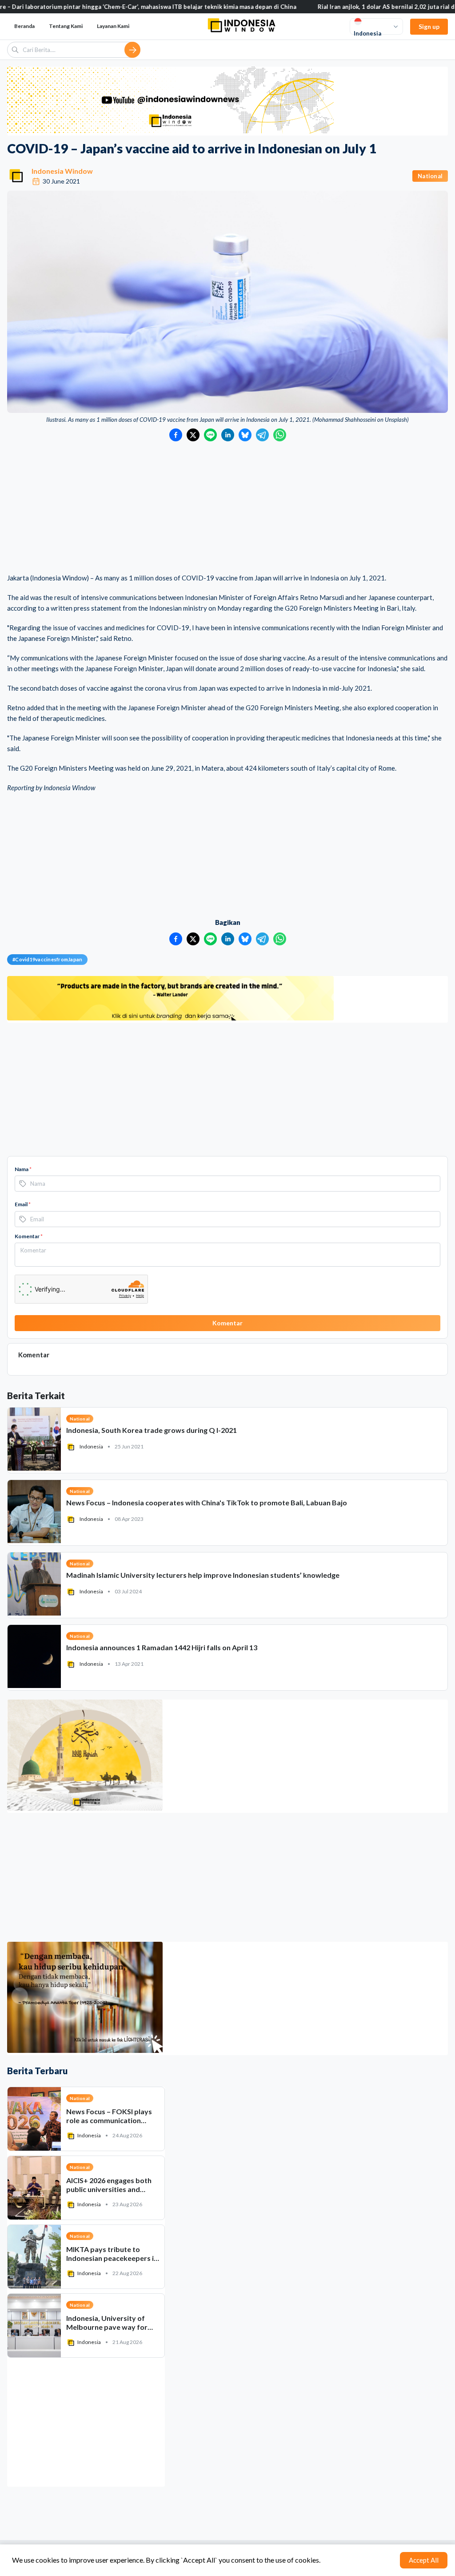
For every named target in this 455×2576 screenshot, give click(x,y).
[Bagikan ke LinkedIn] (228, 435)
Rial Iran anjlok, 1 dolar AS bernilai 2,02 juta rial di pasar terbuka (315, 7)
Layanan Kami (113, 26)
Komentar (29, 1236)
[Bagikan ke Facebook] (176, 435)
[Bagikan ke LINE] (210, 435)
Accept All (424, 2560)
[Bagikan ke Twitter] (193, 435)
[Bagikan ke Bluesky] (245, 435)
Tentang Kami (66, 26)
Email (23, 1204)
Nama (23, 1169)
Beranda (24, 26)
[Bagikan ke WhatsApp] (280, 435)
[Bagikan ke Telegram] (262, 435)
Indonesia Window (62, 171)
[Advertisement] (227, 508)
